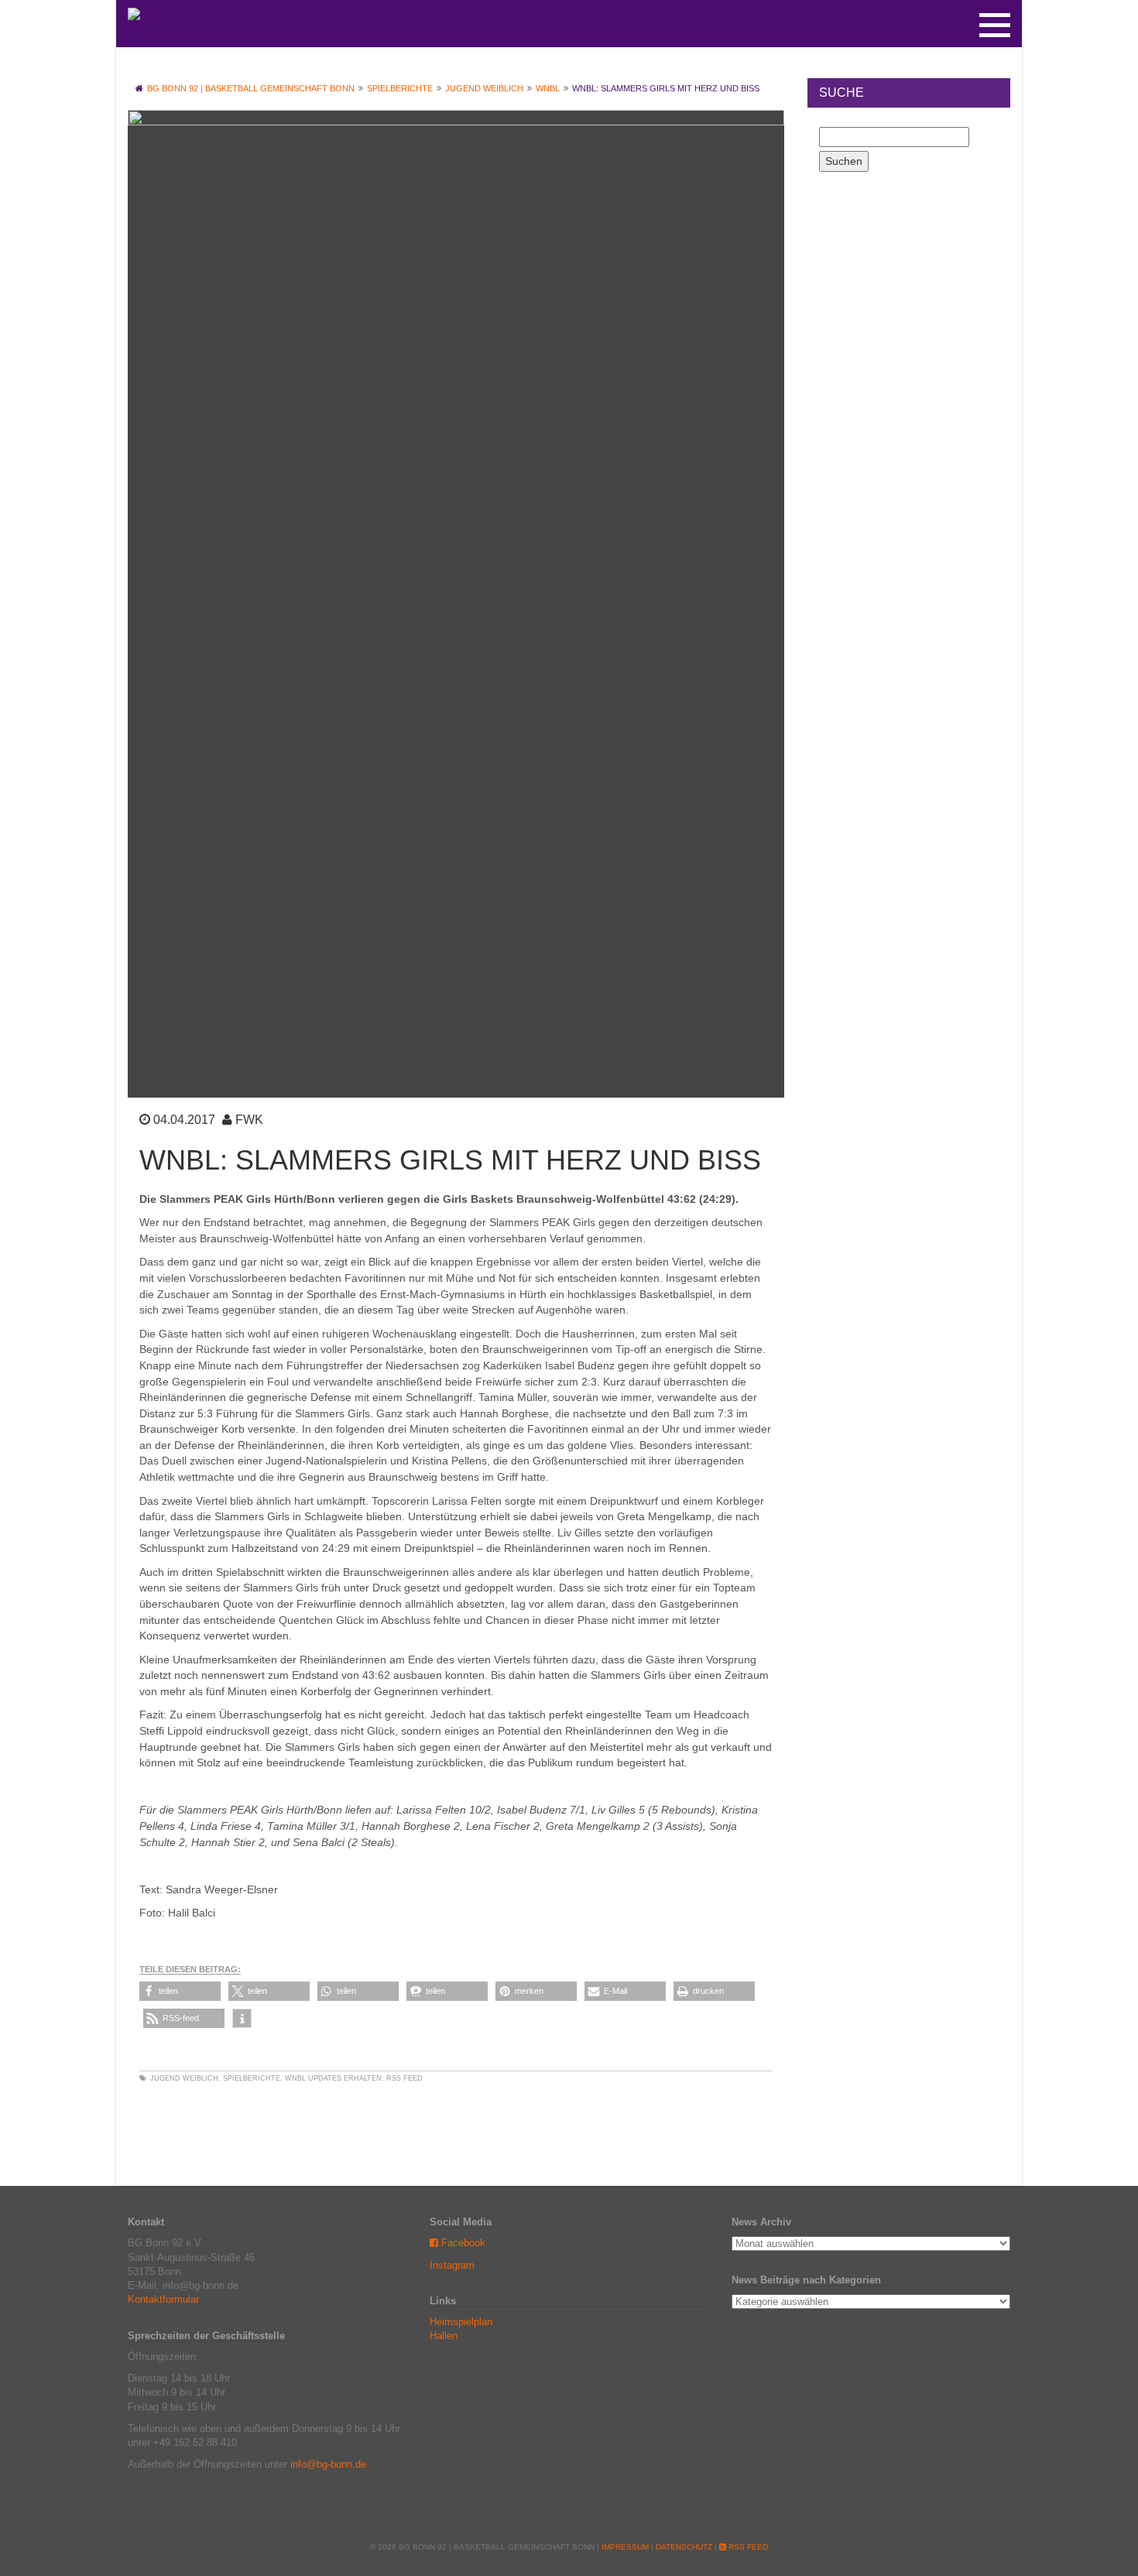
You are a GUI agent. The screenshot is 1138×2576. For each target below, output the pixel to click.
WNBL (295, 2078)
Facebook (462, 2243)
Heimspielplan (461, 2322)
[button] (180, 1991)
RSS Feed (404, 2078)
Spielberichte (252, 2078)
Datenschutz (684, 2547)
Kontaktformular (163, 2299)
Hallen (444, 2336)
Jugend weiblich (184, 2078)
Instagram (452, 2265)
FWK (249, 1120)
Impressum (625, 2547)
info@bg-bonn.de (328, 2464)
